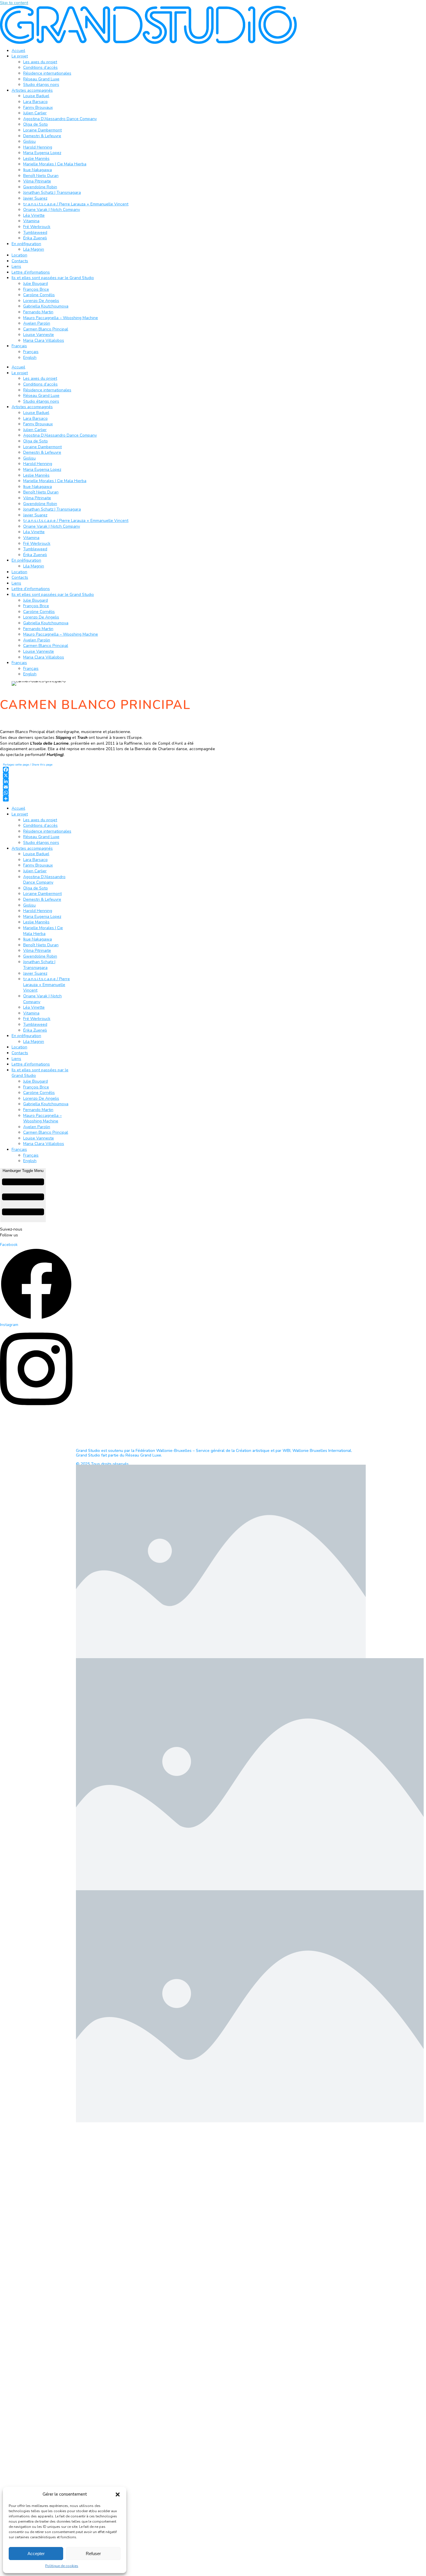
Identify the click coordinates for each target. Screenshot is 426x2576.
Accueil (18, 51)
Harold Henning (38, 147)
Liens (16, 266)
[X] (110, 775)
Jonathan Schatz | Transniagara (52, 192)
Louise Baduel (36, 96)
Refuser (93, 2554)
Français (19, 346)
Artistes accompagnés (32, 90)
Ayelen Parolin (37, 323)
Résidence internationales (47, 73)
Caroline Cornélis (39, 295)
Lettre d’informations (31, 272)
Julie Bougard (35, 284)
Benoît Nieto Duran (41, 176)
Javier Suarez (35, 198)
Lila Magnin (34, 249)
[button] (118, 2494)
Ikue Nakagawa (38, 170)
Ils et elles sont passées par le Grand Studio (53, 278)
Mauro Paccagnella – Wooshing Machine (61, 318)
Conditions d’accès (40, 67)
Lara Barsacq (35, 102)
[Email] (110, 787)
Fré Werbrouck (37, 227)
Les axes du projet (40, 62)
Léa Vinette (34, 215)
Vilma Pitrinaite (37, 181)
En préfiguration (26, 244)
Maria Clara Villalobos (44, 340)
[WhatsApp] (110, 793)
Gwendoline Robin (40, 187)
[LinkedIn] (110, 781)
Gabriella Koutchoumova (46, 306)
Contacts (20, 261)
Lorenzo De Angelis (41, 301)
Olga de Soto (35, 124)
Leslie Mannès (36, 159)
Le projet (20, 56)
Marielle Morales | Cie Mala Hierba (55, 164)
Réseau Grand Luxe (41, 79)
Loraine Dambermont (42, 130)
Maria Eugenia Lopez (42, 153)
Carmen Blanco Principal (46, 329)
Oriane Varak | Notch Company (52, 210)
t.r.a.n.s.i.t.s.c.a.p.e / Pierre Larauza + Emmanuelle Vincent (76, 204)
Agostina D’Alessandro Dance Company (60, 119)
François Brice (36, 289)
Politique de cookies (62, 2566)
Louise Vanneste (39, 335)
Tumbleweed (35, 233)
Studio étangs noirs (41, 85)
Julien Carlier (35, 113)
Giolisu (29, 141)
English (30, 358)
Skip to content (14, 3)
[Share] (110, 799)
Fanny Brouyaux (38, 107)
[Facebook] (110, 770)
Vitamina (31, 221)
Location (19, 255)
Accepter (36, 2554)
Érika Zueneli (35, 238)
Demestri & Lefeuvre (42, 136)
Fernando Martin (38, 312)
